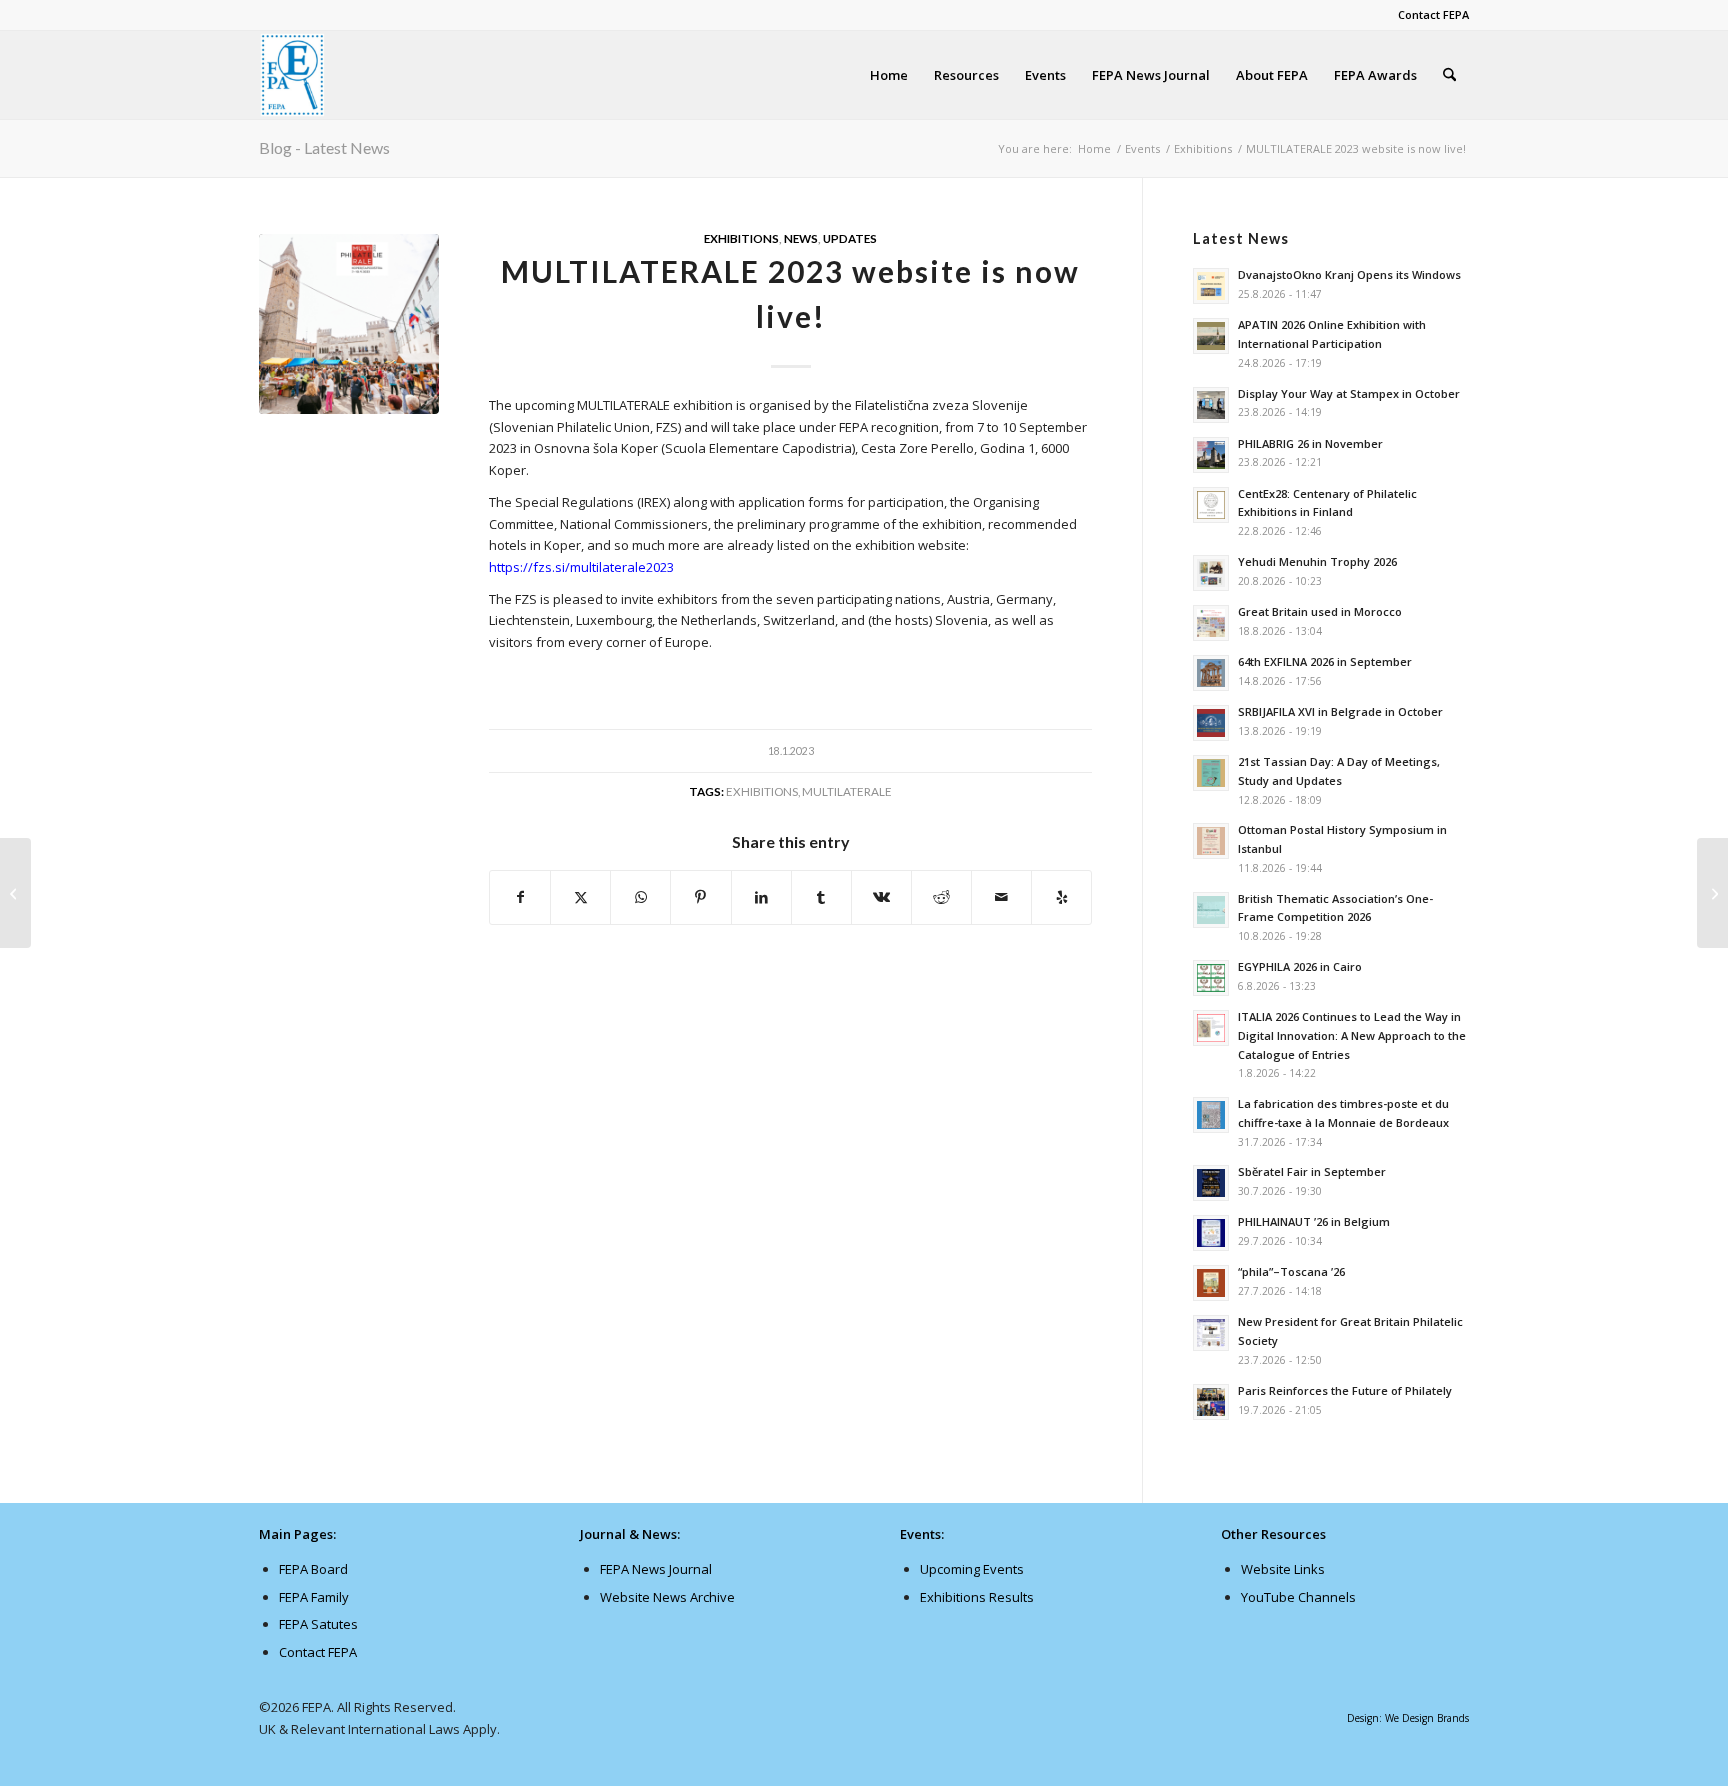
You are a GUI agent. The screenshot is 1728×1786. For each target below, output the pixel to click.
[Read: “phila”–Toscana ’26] (1211, 1283)
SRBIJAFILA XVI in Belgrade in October (1340, 711)
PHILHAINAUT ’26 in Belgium (1314, 1221)
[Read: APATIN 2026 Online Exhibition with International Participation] (1211, 336)
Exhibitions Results (977, 1597)
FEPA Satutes (318, 1624)
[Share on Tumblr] (821, 897)
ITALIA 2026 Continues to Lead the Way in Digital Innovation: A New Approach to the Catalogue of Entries (1352, 1035)
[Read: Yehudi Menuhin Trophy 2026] (1211, 573)
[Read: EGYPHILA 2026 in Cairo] (1211, 978)
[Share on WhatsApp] (640, 897)
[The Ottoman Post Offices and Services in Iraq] (1712, 893)
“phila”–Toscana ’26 (1291, 1271)
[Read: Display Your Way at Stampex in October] (1211, 405)
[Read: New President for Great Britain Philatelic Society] (1211, 1333)
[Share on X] (580, 897)
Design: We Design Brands (1408, 1718)
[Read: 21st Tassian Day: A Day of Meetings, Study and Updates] (1211, 773)
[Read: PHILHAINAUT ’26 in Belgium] (1211, 1233)
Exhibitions (741, 238)
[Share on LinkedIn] (761, 897)
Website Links (1283, 1569)
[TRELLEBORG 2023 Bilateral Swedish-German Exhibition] (15, 893)
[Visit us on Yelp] (1061, 897)
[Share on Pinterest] (700, 897)
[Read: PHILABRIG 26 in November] (1211, 455)
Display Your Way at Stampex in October (1349, 393)
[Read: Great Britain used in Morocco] (1211, 623)
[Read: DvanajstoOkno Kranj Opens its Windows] (1211, 286)
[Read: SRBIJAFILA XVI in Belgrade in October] (1211, 723)
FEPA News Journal (656, 1569)
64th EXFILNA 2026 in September (1325, 661)
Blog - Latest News (324, 147)
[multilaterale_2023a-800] (349, 324)
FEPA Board (313, 1569)
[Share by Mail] (1001, 897)
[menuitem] (1428, 15)
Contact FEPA (1433, 14)
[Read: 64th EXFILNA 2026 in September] (1211, 673)
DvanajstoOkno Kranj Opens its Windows (1349, 274)
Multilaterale (847, 791)
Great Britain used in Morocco (1320, 611)
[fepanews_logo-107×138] (293, 75)
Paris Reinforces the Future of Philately (1345, 1390)
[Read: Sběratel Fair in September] (1211, 1183)
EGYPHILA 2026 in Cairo (1300, 966)
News (801, 238)
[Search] (1449, 75)
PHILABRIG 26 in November (1310, 443)
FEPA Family (314, 1597)
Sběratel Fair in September (1312, 1171)
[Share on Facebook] (520, 897)
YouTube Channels (1298, 1597)
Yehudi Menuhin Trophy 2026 (1317, 561)
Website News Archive (667, 1597)
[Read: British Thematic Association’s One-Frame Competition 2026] (1211, 910)
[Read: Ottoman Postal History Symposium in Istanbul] (1211, 841)
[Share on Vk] (881, 897)
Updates (850, 238)
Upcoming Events (972, 1569)
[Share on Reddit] (941, 897)
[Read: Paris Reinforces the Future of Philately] (1211, 1402)
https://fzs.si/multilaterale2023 (581, 567)
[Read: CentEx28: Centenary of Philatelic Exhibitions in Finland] (1211, 505)
